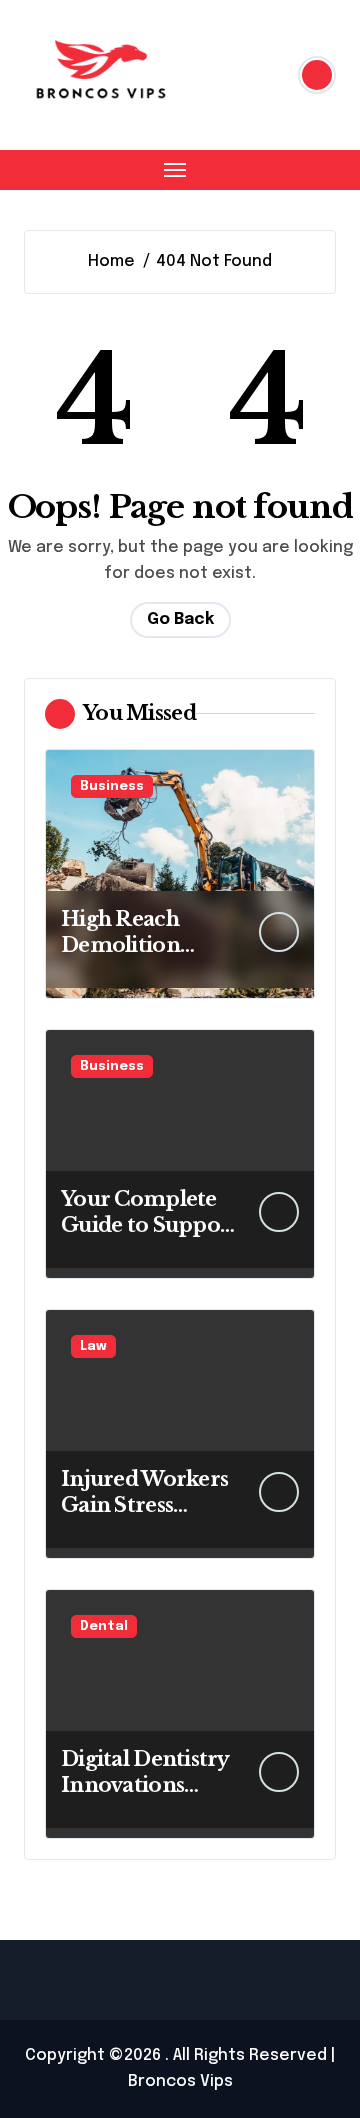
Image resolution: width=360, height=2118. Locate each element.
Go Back (180, 619)
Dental (104, 1626)
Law (93, 1346)
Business (112, 786)
